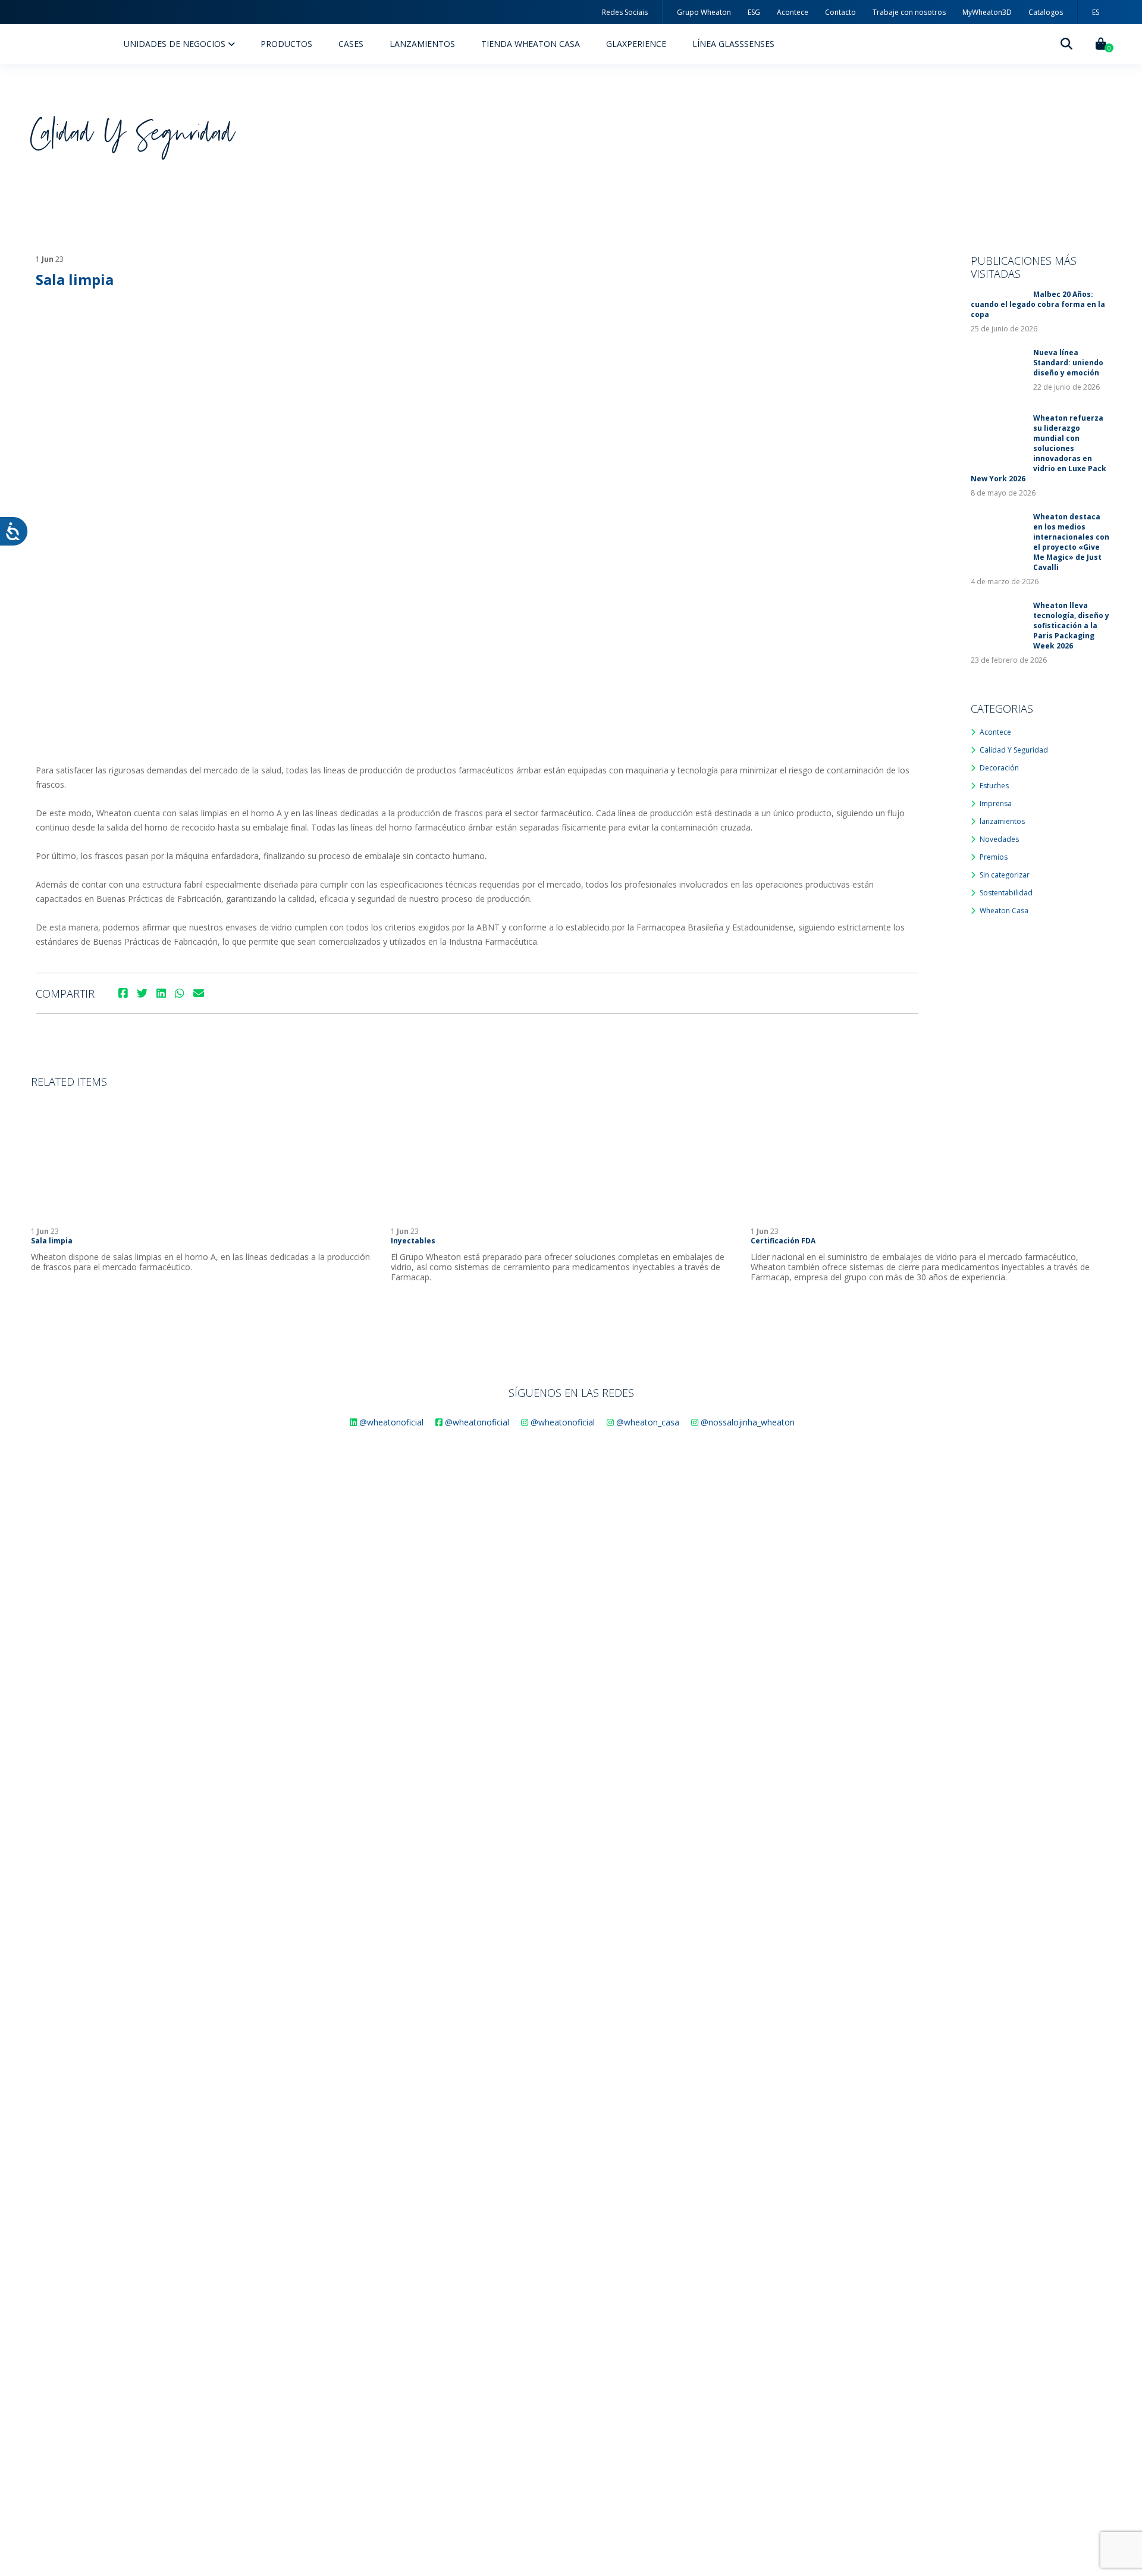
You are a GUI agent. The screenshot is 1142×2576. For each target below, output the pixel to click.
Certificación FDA (783, 1241)
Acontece (793, 12)
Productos (286, 44)
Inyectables (413, 1241)
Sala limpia (52, 1241)
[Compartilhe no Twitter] (142, 993)
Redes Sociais (625, 12)
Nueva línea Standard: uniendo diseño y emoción (1068, 363)
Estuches (994, 786)
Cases (351, 44)
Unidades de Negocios (176, 44)
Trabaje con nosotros (909, 12)
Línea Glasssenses (733, 44)
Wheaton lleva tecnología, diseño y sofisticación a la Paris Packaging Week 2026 (1071, 626)
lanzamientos (1002, 821)
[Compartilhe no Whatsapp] (180, 993)
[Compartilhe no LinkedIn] (161, 993)
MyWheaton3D (987, 12)
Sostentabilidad (1006, 893)
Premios (994, 857)
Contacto (840, 12)
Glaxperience (636, 44)
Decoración (999, 768)
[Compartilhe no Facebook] (123, 993)
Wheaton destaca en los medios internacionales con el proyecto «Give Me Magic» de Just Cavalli (1071, 542)
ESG (754, 12)
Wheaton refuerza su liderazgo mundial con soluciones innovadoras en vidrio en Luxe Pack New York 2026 (1039, 448)
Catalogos (1046, 12)
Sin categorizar (1005, 875)
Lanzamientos (422, 44)
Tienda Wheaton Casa (531, 44)
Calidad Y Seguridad (1014, 750)
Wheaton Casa (1004, 911)
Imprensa (996, 803)
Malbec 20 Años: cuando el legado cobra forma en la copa (1038, 304)
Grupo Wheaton (704, 12)
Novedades (999, 839)
